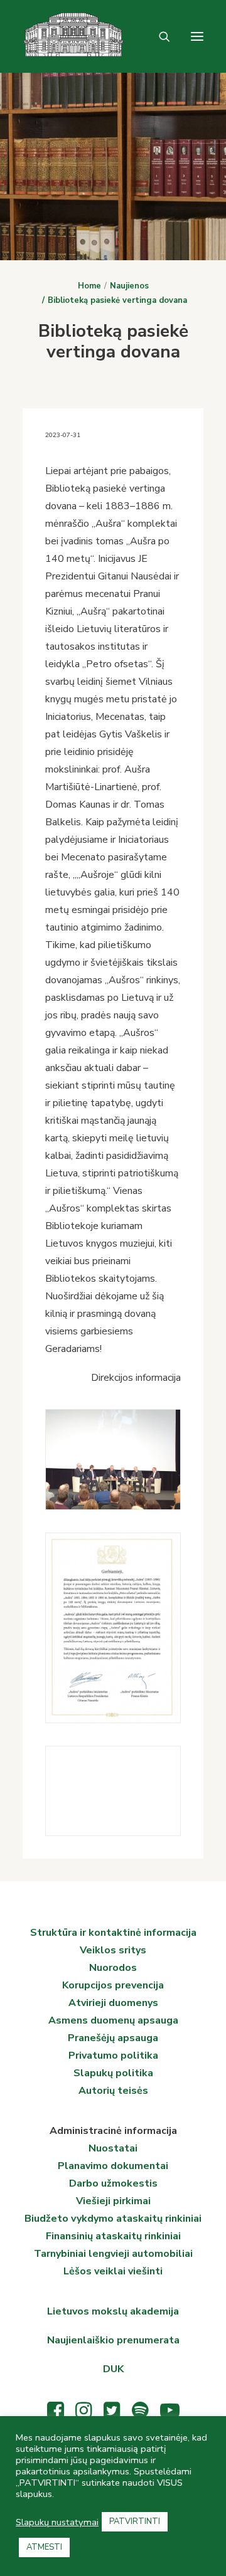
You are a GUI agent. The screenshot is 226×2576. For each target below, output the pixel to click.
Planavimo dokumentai (113, 2166)
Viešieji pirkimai (113, 2201)
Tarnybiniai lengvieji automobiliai (113, 2254)
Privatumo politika (113, 2056)
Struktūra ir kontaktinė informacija (113, 1933)
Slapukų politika (113, 2073)
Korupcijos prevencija (113, 1985)
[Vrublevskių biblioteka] (28, 36)
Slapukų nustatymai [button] (57, 2522)
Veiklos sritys (113, 1950)
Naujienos (129, 286)
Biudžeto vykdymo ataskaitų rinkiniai (113, 2219)
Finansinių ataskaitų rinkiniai (113, 2236)
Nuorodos (113, 1968)
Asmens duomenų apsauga (113, 2020)
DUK (113, 2369)
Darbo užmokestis (113, 2183)
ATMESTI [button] (44, 2547)
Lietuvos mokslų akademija (113, 2311)
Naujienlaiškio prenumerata (113, 2340)
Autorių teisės (113, 2091)
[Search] (159, 36)
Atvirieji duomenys (113, 2003)
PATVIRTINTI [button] (135, 2521)
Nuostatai (113, 2148)
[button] (197, 36)
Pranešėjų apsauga (113, 2038)
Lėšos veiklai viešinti (113, 2271)
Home (89, 286)
